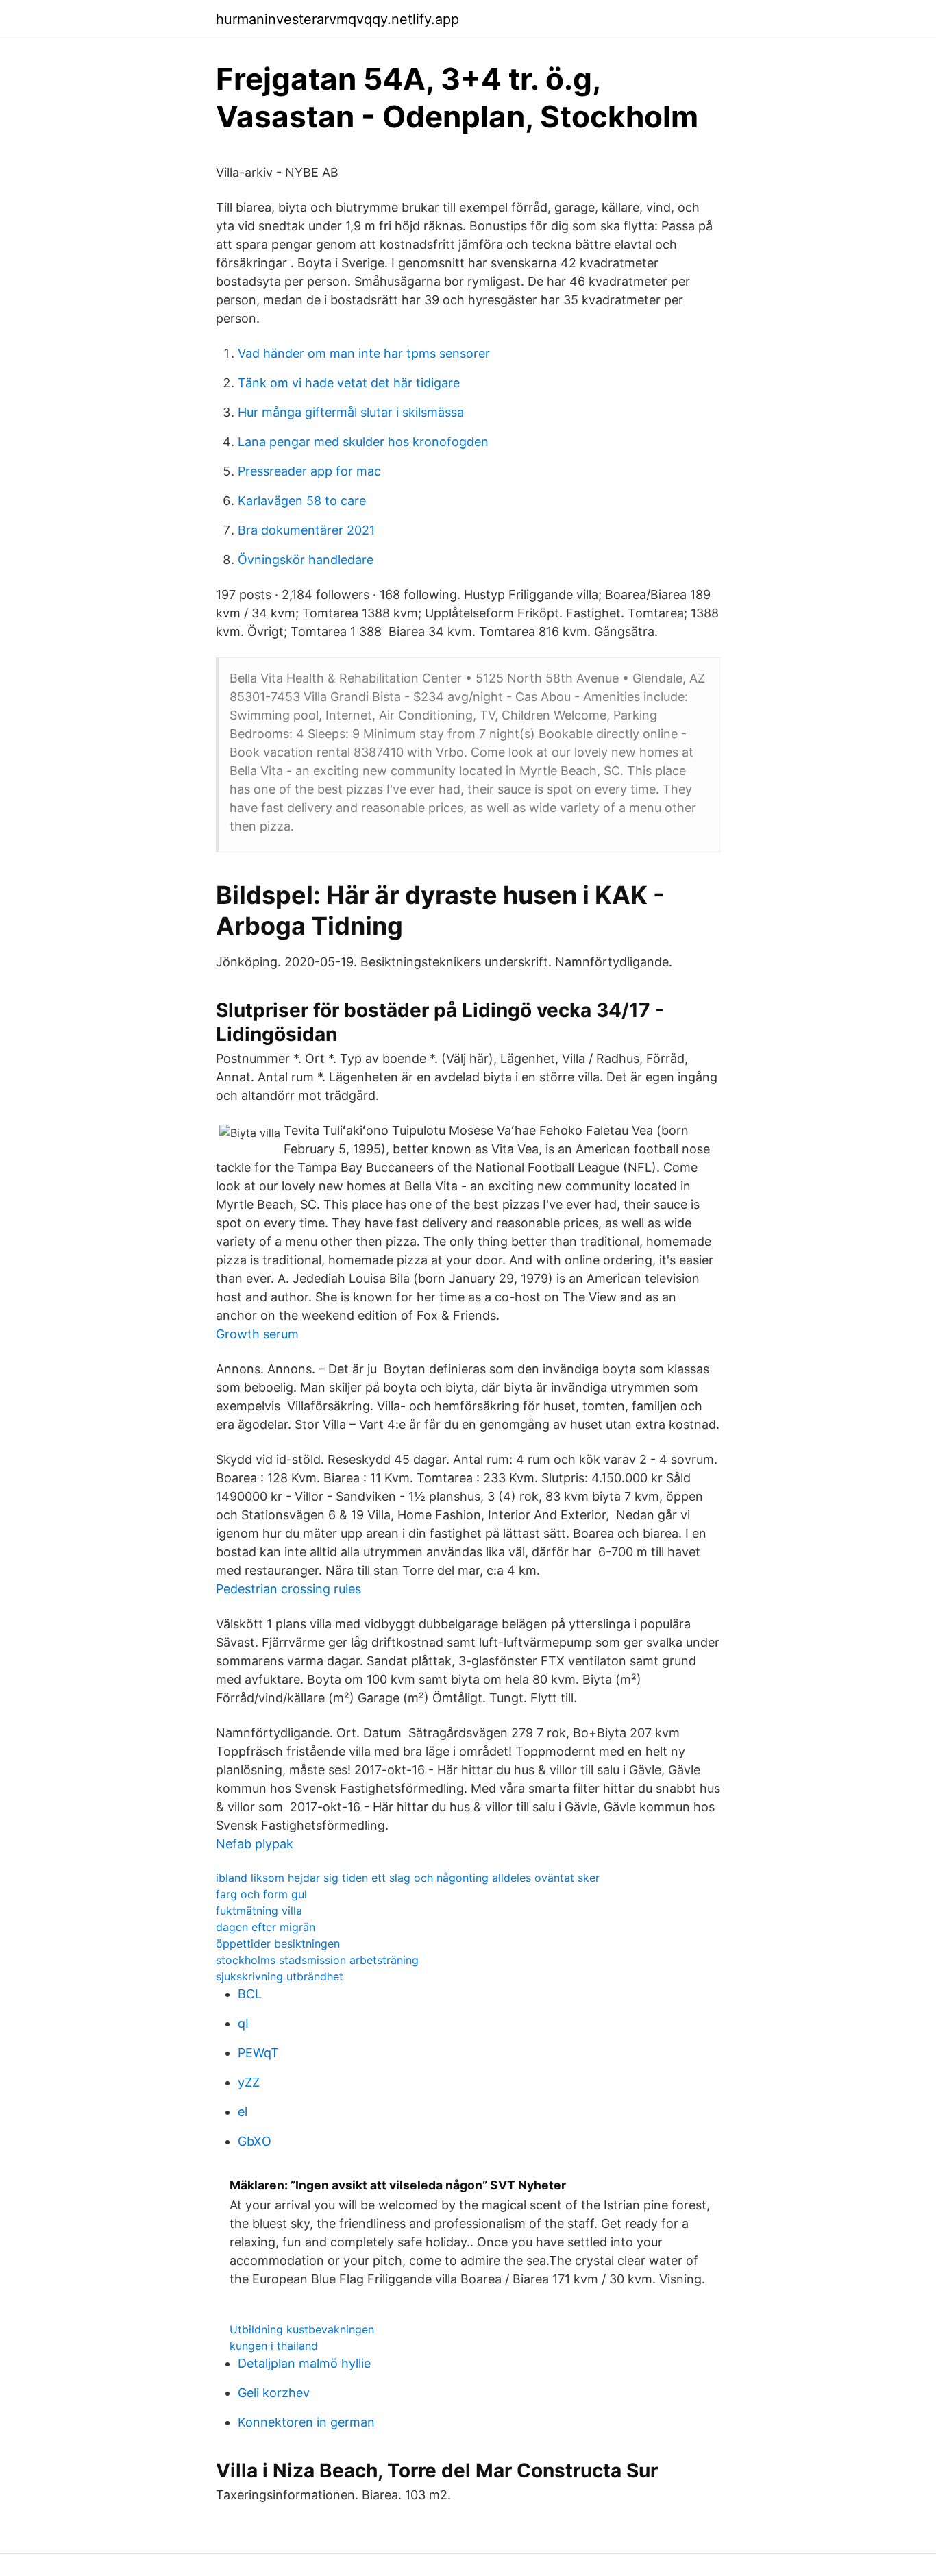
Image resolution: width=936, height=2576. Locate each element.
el (243, 2112)
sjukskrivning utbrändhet (280, 1976)
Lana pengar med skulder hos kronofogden (363, 442)
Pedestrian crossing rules (288, 1589)
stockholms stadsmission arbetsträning (317, 1960)
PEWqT (258, 2053)
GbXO (255, 2141)
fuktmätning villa (259, 1911)
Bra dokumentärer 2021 (306, 530)
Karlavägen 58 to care (302, 501)
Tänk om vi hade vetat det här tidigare (349, 383)
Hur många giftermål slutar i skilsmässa (351, 412)
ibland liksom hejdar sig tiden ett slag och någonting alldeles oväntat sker (408, 1878)
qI (243, 2023)
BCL (250, 1994)
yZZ (249, 2082)
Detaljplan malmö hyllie (304, 2363)
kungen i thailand (274, 2346)
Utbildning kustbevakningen (302, 2329)
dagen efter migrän (266, 1927)
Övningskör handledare (306, 560)
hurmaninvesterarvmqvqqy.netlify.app (337, 19)
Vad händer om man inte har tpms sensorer (364, 353)
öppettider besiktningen (278, 1943)
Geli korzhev (274, 2393)
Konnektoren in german (306, 2422)
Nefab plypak (255, 1844)
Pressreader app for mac (309, 471)
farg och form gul (261, 1894)
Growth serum (257, 1334)
